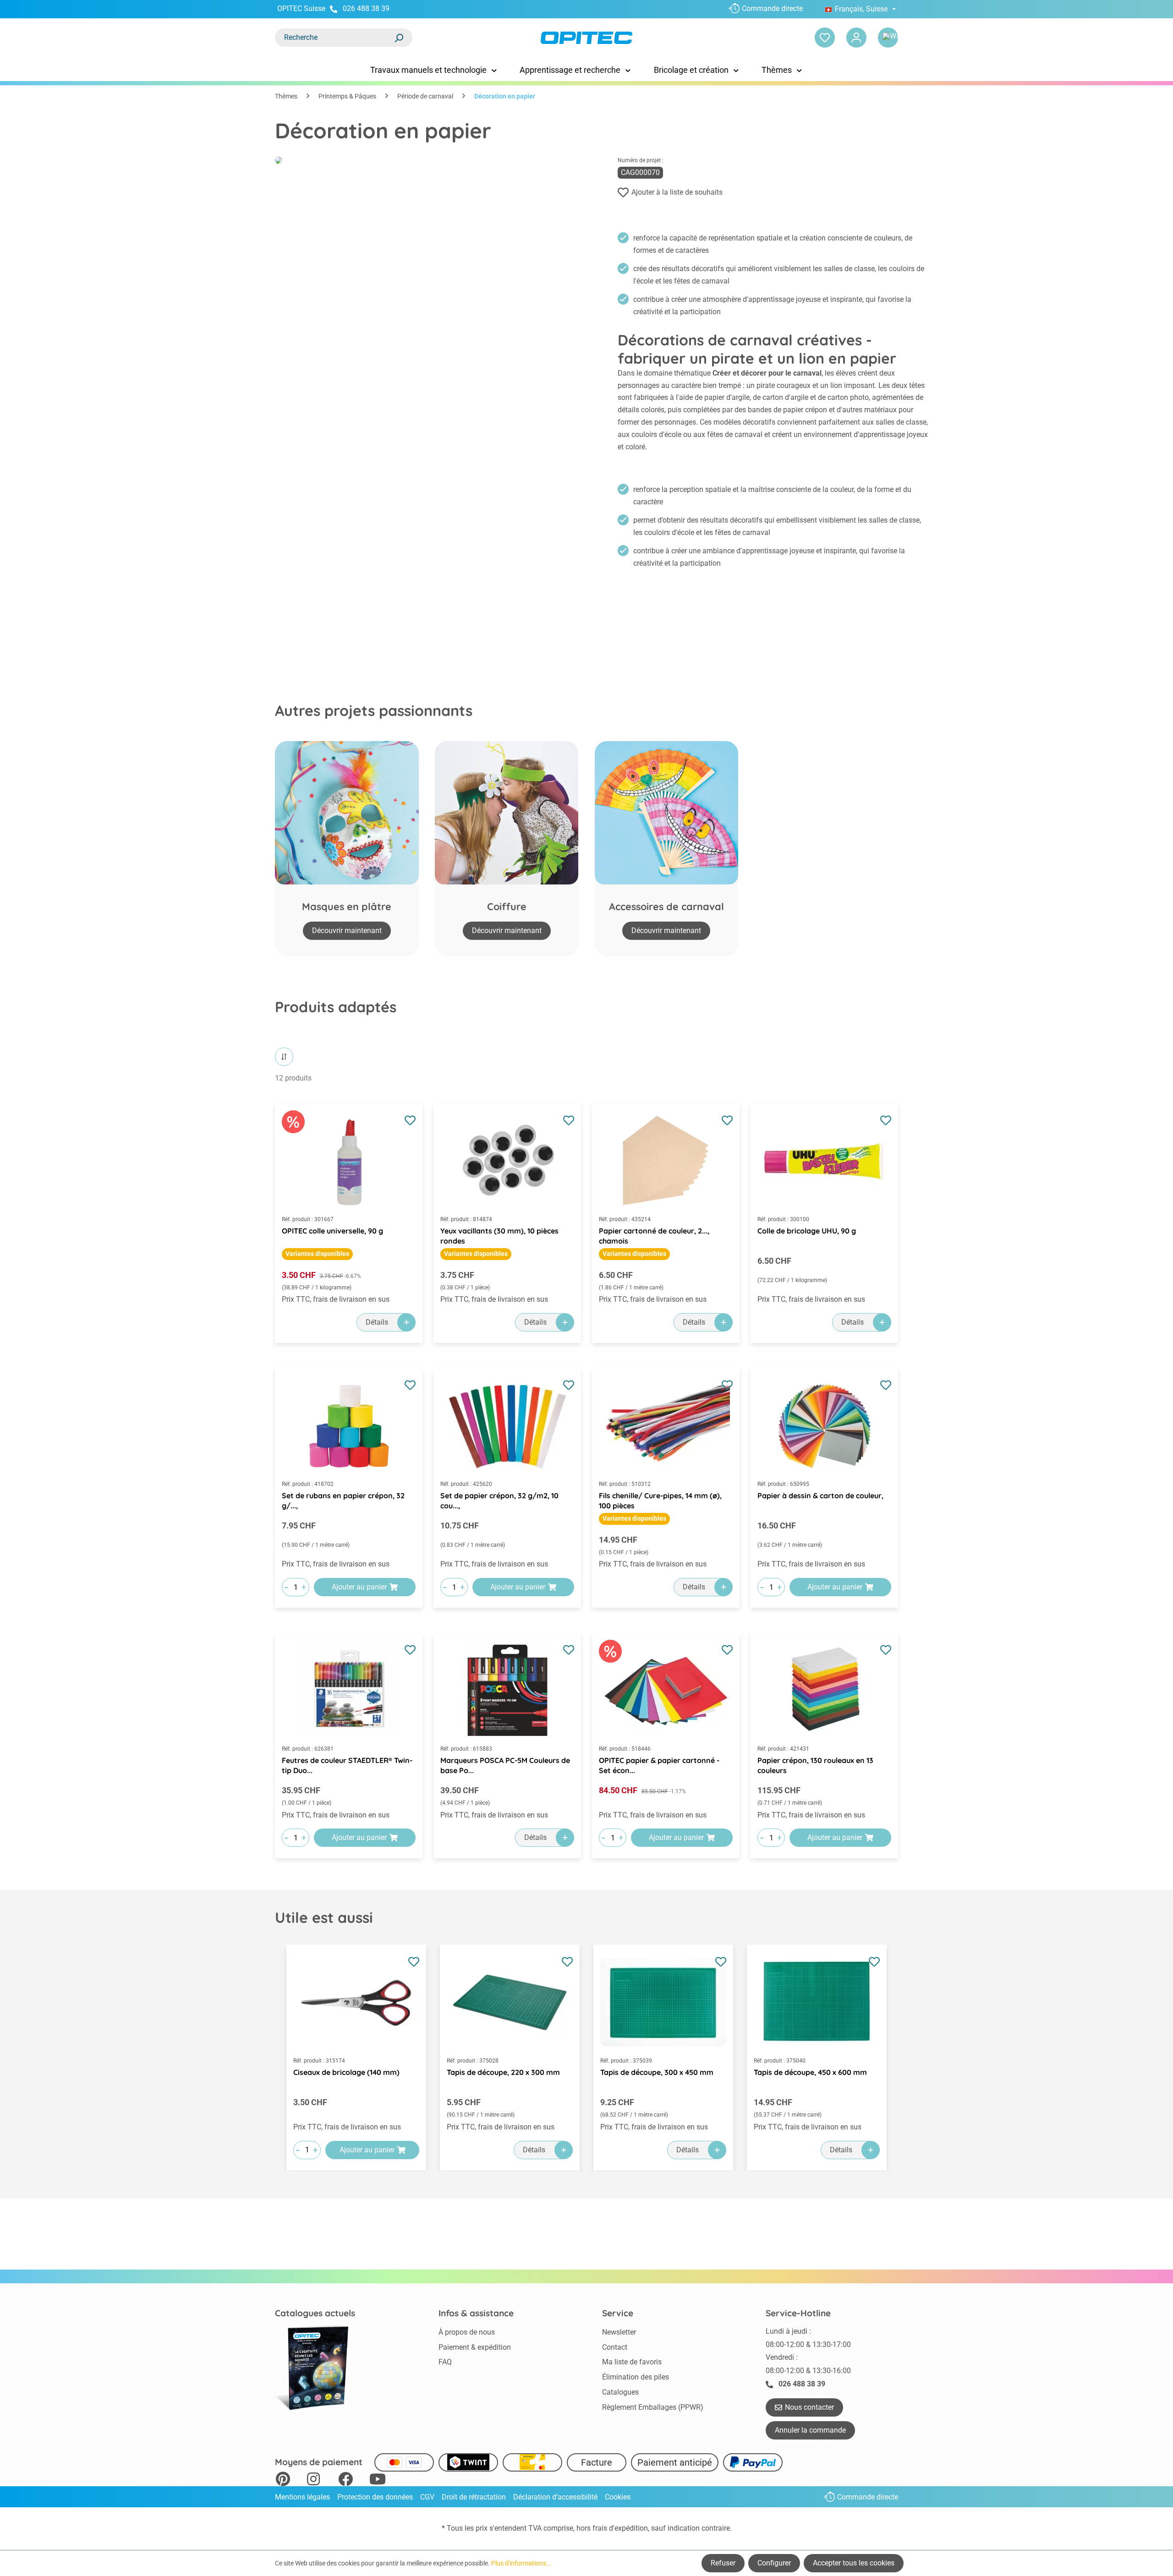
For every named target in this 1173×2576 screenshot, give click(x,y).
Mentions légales (302, 2497)
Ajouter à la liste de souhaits (677, 192)
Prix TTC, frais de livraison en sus (336, 1299)
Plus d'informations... (521, 2563)
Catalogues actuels (315, 2313)
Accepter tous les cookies (854, 2563)
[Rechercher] (399, 38)
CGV (427, 2497)
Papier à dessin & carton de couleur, (820, 1495)
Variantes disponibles (317, 1254)
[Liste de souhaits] (825, 38)
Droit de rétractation (474, 2497)
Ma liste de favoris (632, 2362)
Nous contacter (809, 2407)
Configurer (774, 2563)
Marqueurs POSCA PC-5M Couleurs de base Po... (505, 1765)
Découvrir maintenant (347, 931)
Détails (377, 1322)
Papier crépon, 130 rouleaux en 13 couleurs (815, 1765)
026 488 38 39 (366, 8)
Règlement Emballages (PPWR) (653, 2407)
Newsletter (619, 2332)
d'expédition (628, 2528)
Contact (615, 2347)
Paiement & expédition (475, 2347)
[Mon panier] (888, 38)
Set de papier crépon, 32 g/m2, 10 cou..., (499, 1501)
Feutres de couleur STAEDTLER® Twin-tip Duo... (347, 1765)
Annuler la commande (810, 2430)
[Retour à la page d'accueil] (586, 38)
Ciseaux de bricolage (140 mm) (346, 2072)
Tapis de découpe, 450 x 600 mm (810, 2072)
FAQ (445, 2362)
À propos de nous (467, 2332)
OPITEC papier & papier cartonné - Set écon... (659, 1765)
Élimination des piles (636, 2377)
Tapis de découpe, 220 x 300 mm (503, 2072)
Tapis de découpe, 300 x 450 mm (657, 2072)
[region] (586, 2058)
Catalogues (620, 2392)
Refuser (723, 2563)
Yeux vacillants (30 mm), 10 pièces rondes (499, 1236)
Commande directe (772, 8)
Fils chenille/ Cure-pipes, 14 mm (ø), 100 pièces (660, 1501)
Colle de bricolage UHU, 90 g (807, 1231)
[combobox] (334, 38)
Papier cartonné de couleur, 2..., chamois (654, 1236)
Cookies (618, 2497)
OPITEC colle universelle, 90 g (332, 1231)
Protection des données (375, 2497)
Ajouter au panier (359, 1587)
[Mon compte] (856, 38)
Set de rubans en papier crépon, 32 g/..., (343, 1501)
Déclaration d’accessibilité (555, 2497)
